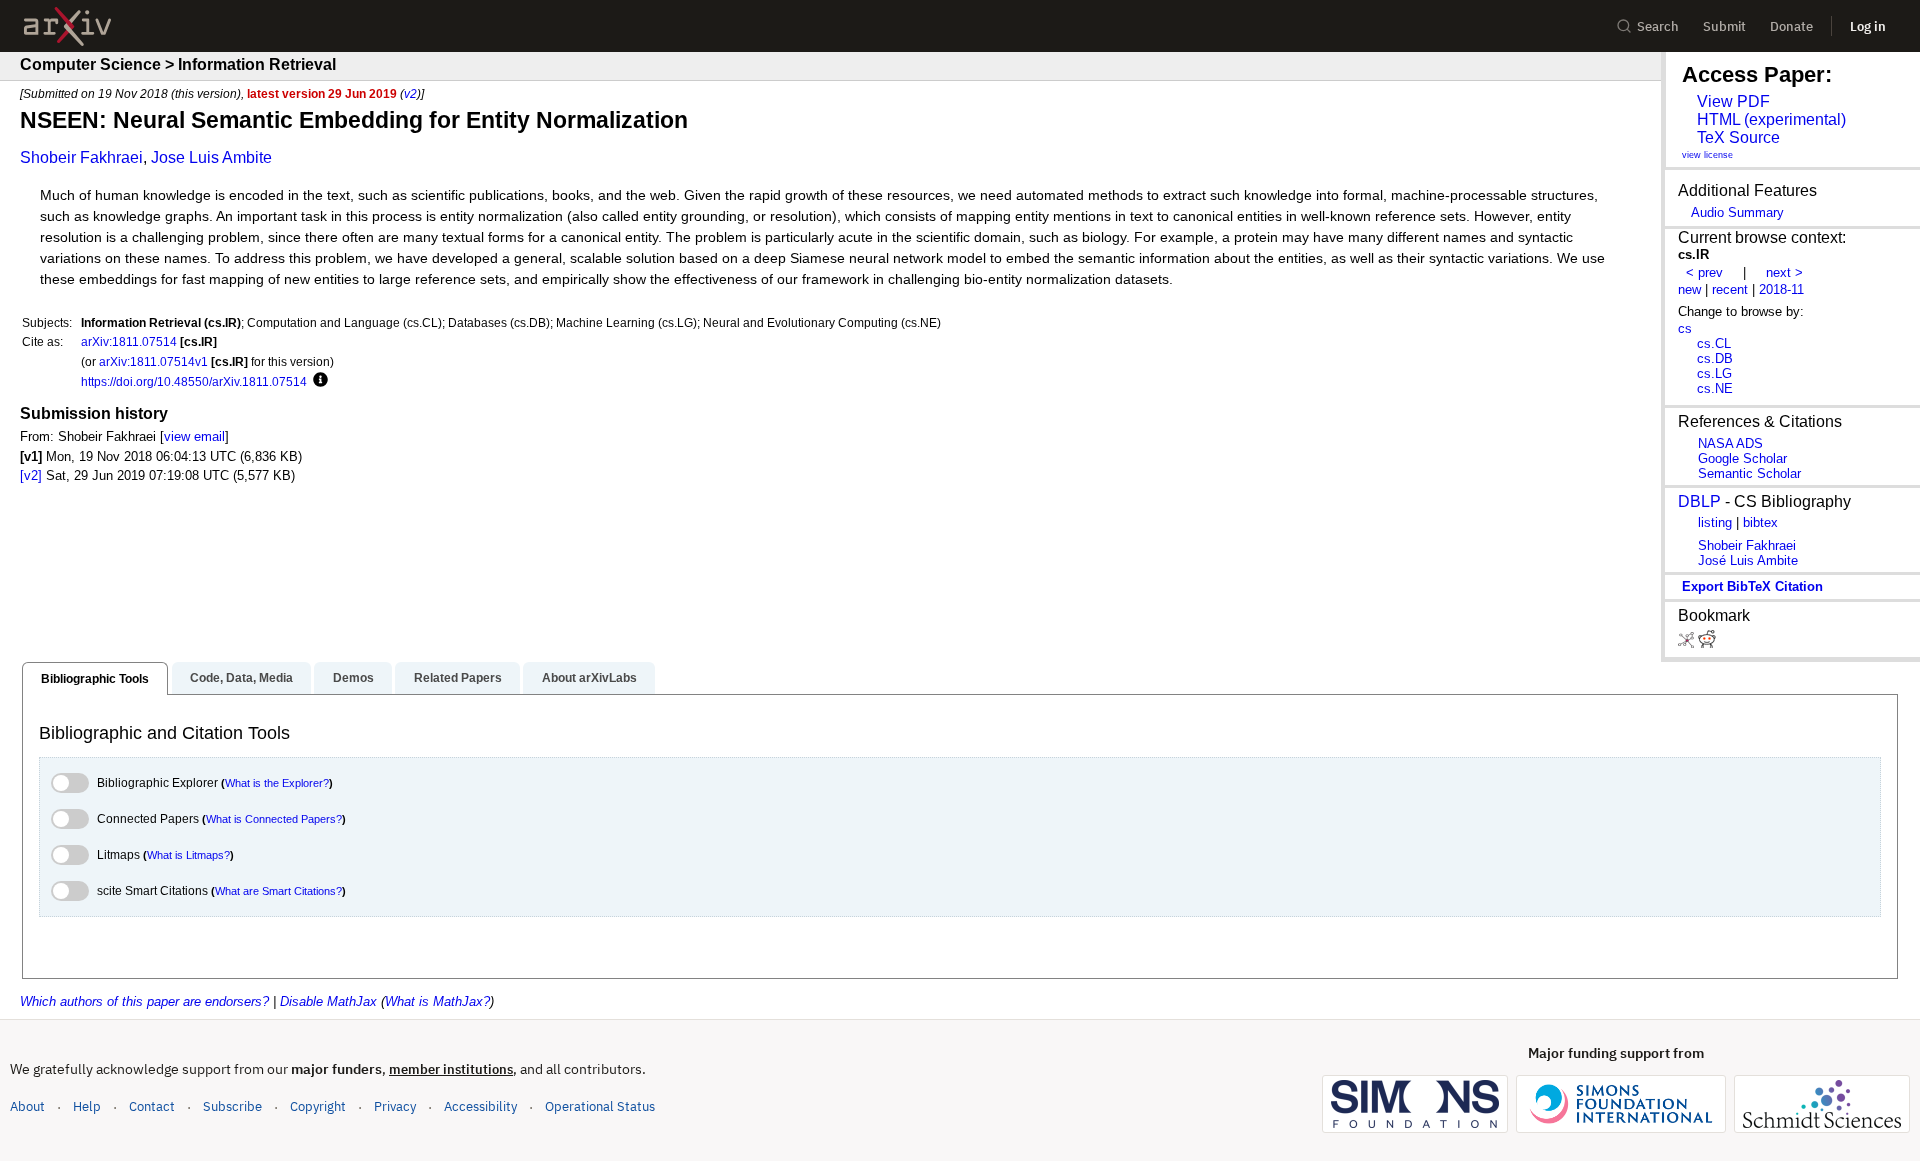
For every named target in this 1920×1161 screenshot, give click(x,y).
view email (194, 436)
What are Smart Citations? (278, 891)
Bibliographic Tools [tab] (95, 679)
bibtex (1760, 522)
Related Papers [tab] (458, 678)
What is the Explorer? (277, 783)
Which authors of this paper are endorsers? (144, 1001)
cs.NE (1715, 388)
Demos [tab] (353, 678)
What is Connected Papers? (274, 819)
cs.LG (1714, 373)
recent (1730, 289)
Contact (152, 1106)
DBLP (1699, 501)
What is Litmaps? (188, 855)
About (27, 1106)
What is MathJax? (437, 1001)
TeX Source (1738, 137)
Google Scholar (1742, 458)
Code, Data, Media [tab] (241, 678)
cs (1685, 328)
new (1689, 289)
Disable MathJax (328, 1001)
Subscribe (232, 1106)
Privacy (395, 1106)
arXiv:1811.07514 (129, 341)
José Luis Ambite (1748, 560)
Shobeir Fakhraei (81, 157)
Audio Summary (1737, 212)
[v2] (31, 475)
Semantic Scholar (1749, 473)
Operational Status (600, 1106)
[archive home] (67, 26)
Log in (1868, 26)
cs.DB (1715, 358)
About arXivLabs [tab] (589, 678)
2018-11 (1781, 289)
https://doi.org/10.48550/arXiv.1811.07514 (194, 381)
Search (1658, 26)
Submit (1724, 26)
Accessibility (480, 1106)
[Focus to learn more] (317, 381)
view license (1707, 155)
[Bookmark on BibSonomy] (1688, 643)
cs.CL (1714, 343)
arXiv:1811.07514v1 (153, 361)
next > (1784, 272)
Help (87, 1106)
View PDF (1733, 101)
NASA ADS (1730, 443)
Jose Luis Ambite (211, 157)
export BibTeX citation (1752, 586)
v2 (410, 93)
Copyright (318, 1106)
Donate (1791, 26)
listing (1715, 522)
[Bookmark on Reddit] (1707, 643)
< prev (1704, 272)
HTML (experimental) (1771, 119)
